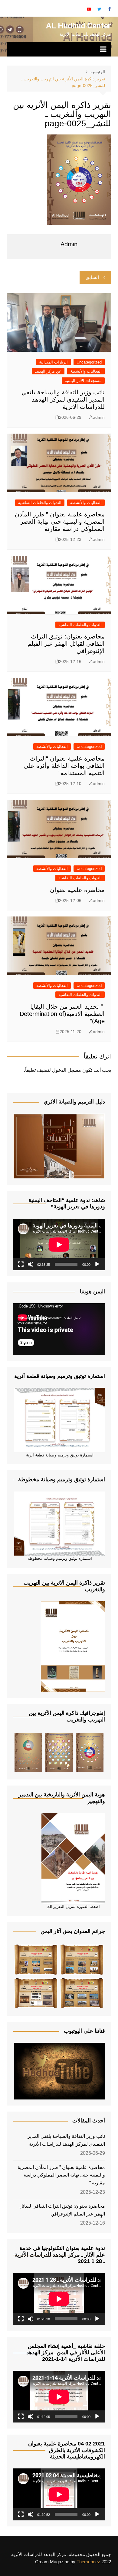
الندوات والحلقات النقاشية (40, 503)
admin (99, 417)
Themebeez (88, 2562)
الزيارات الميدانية (53, 362)
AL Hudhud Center (79, 26)
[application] (59, 1244)
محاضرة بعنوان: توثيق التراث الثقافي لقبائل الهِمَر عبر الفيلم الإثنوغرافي (66, 644)
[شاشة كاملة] (21, 1264)
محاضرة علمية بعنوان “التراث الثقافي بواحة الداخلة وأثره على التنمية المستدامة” (64, 766)
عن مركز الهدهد (48, 371)
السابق (92, 277)
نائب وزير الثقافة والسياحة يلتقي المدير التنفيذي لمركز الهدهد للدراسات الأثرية (63, 399)
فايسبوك (110, 9)
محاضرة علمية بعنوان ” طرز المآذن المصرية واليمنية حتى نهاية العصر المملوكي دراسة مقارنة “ (60, 522)
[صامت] (31, 1264)
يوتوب (89, 9)
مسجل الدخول (67, 1070)
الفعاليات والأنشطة (86, 371)
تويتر (99, 9)
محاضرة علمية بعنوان (77, 890)
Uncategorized (89, 362)
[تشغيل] (97, 1264)
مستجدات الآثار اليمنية (83, 381)
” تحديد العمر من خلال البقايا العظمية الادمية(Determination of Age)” (62, 1014)
